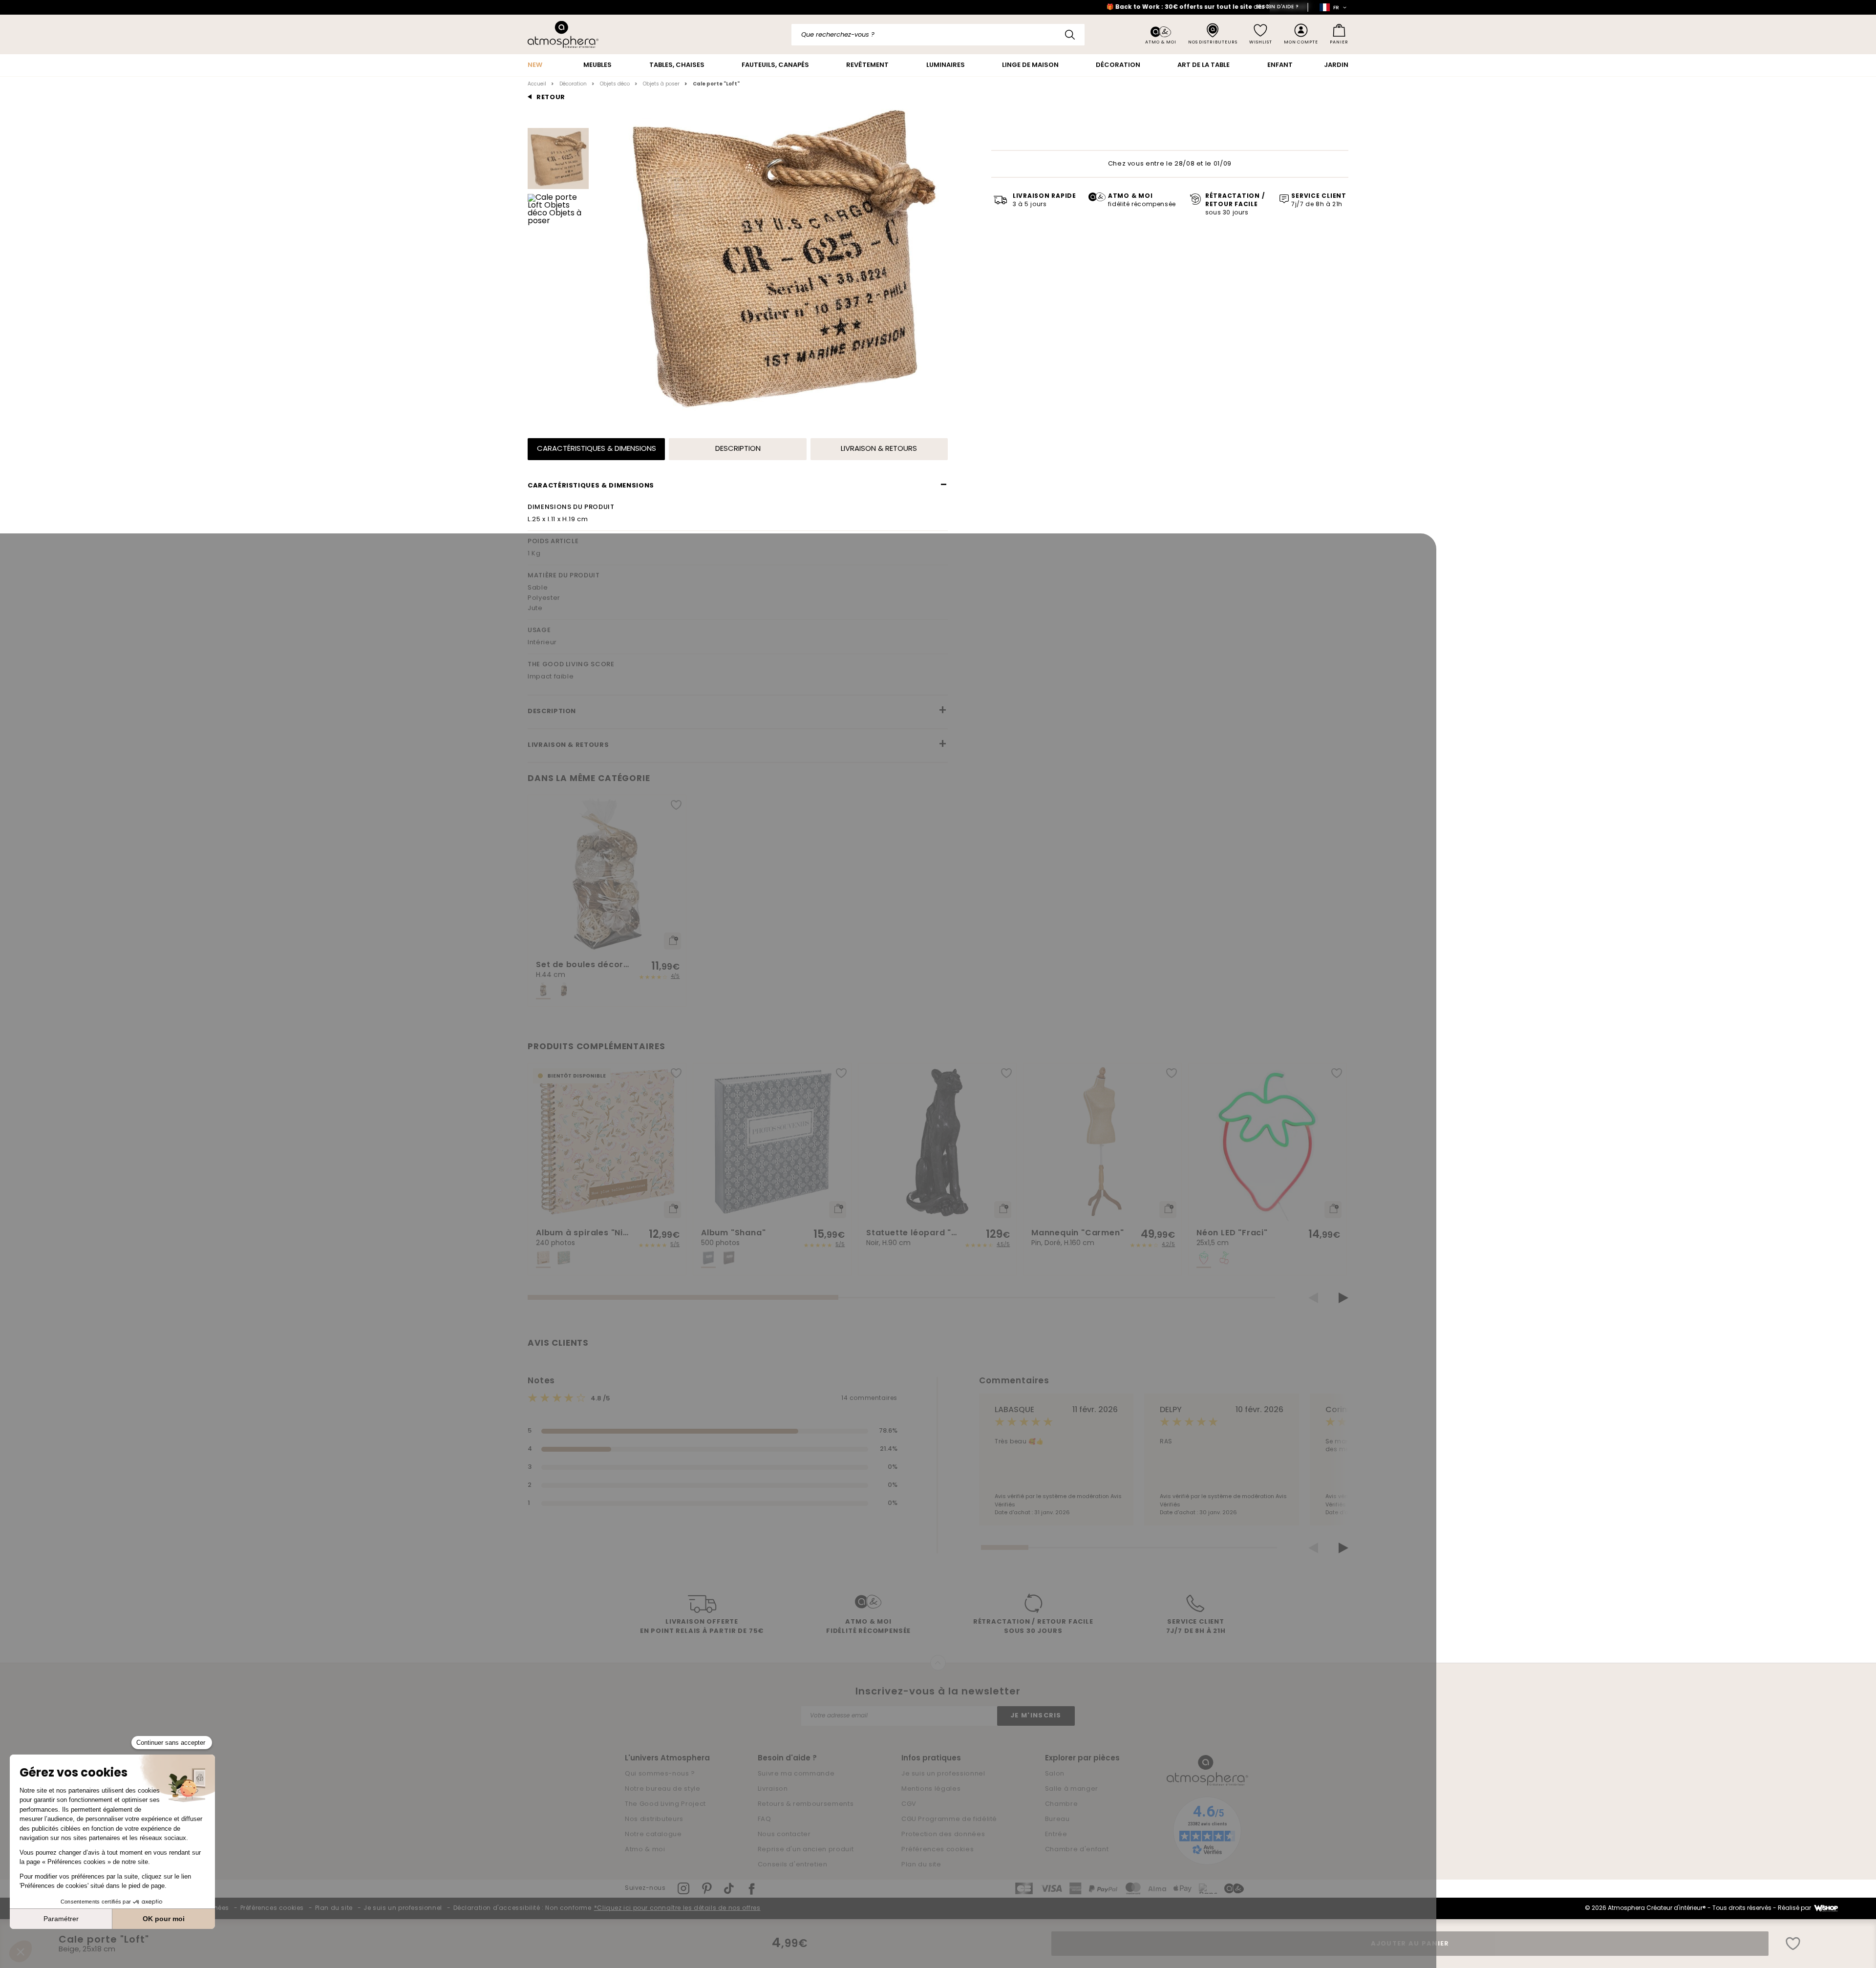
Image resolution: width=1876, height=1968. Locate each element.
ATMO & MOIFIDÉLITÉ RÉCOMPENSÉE (868, 1627)
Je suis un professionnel (943, 1774)
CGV (909, 1804)
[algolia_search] (1070, 35)
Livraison (773, 1789)
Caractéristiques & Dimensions (597, 449)
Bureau (1057, 1819)
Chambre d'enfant (1077, 1850)
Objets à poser (661, 84)
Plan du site (921, 1865)
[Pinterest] (707, 1888)
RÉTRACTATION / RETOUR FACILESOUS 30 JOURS (1033, 1627)
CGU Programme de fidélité (949, 1819)
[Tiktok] (729, 1889)
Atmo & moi (645, 1850)
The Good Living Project (665, 1804)
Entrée (1056, 1834)
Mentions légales (931, 1789)
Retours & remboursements (806, 1804)
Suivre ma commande (796, 1774)
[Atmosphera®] (1207, 1771)
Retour (551, 97)
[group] (607, 901)
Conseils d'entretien (793, 1865)
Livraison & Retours (879, 449)
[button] (1313, 1298)
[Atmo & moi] (1161, 35)
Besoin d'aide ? (1277, 7)
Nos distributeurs (654, 1819)
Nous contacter (784, 1834)
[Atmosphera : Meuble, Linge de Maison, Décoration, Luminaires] (563, 34)
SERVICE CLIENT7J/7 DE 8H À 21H (1196, 1627)
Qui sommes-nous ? (660, 1774)
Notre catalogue (653, 1834)
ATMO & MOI (1142, 201)
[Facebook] (752, 1889)
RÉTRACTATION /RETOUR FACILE (1235, 205)
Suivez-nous (645, 1888)
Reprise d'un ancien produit (806, 1850)
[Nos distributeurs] (1213, 34)
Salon (1055, 1774)
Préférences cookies (938, 1850)
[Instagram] (683, 1888)
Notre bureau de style (663, 1789)
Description (738, 449)
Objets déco (615, 84)
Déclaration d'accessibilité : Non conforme (522, 1908)
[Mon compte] (1301, 34)
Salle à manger (1072, 1789)
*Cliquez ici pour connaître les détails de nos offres (677, 1908)
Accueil (537, 84)
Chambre (1062, 1804)
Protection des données (943, 1834)
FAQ (765, 1819)
